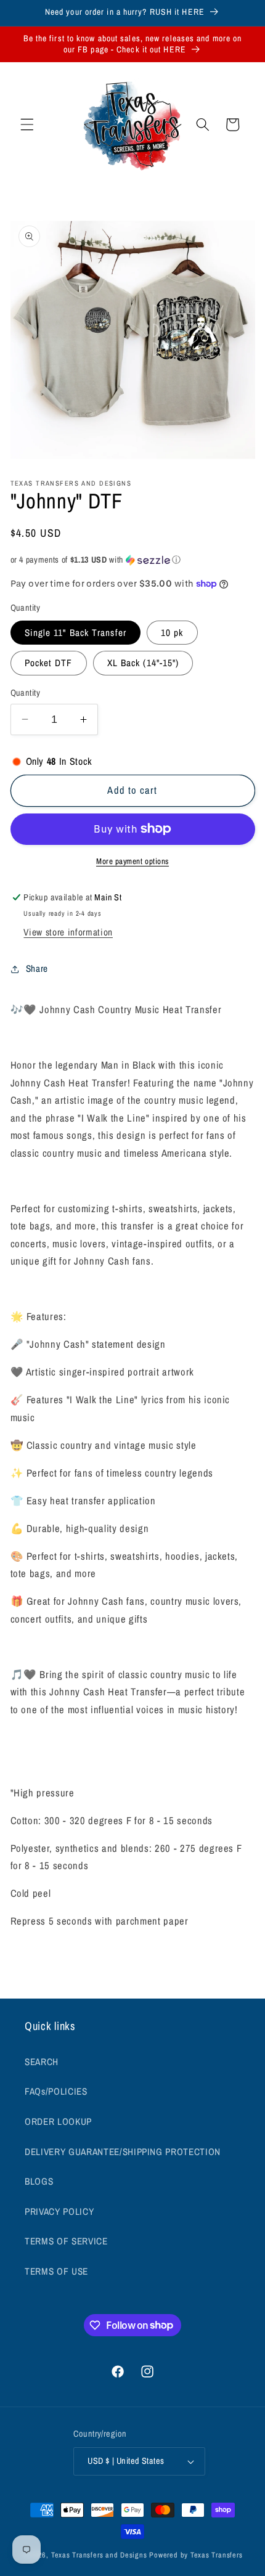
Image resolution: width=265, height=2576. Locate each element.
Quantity (26, 692)
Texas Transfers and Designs (99, 2555)
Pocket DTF (49, 663)
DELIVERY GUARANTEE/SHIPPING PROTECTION (123, 2152)
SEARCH (42, 2062)
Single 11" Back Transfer (75, 633)
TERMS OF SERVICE (66, 2241)
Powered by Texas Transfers (196, 2555)
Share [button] (37, 968)
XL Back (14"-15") (143, 663)
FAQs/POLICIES (56, 2091)
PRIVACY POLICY (59, 2211)
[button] (27, 124)
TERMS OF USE (56, 2271)
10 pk (172, 633)
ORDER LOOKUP (58, 2122)
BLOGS (39, 2181)
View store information (68, 932)
